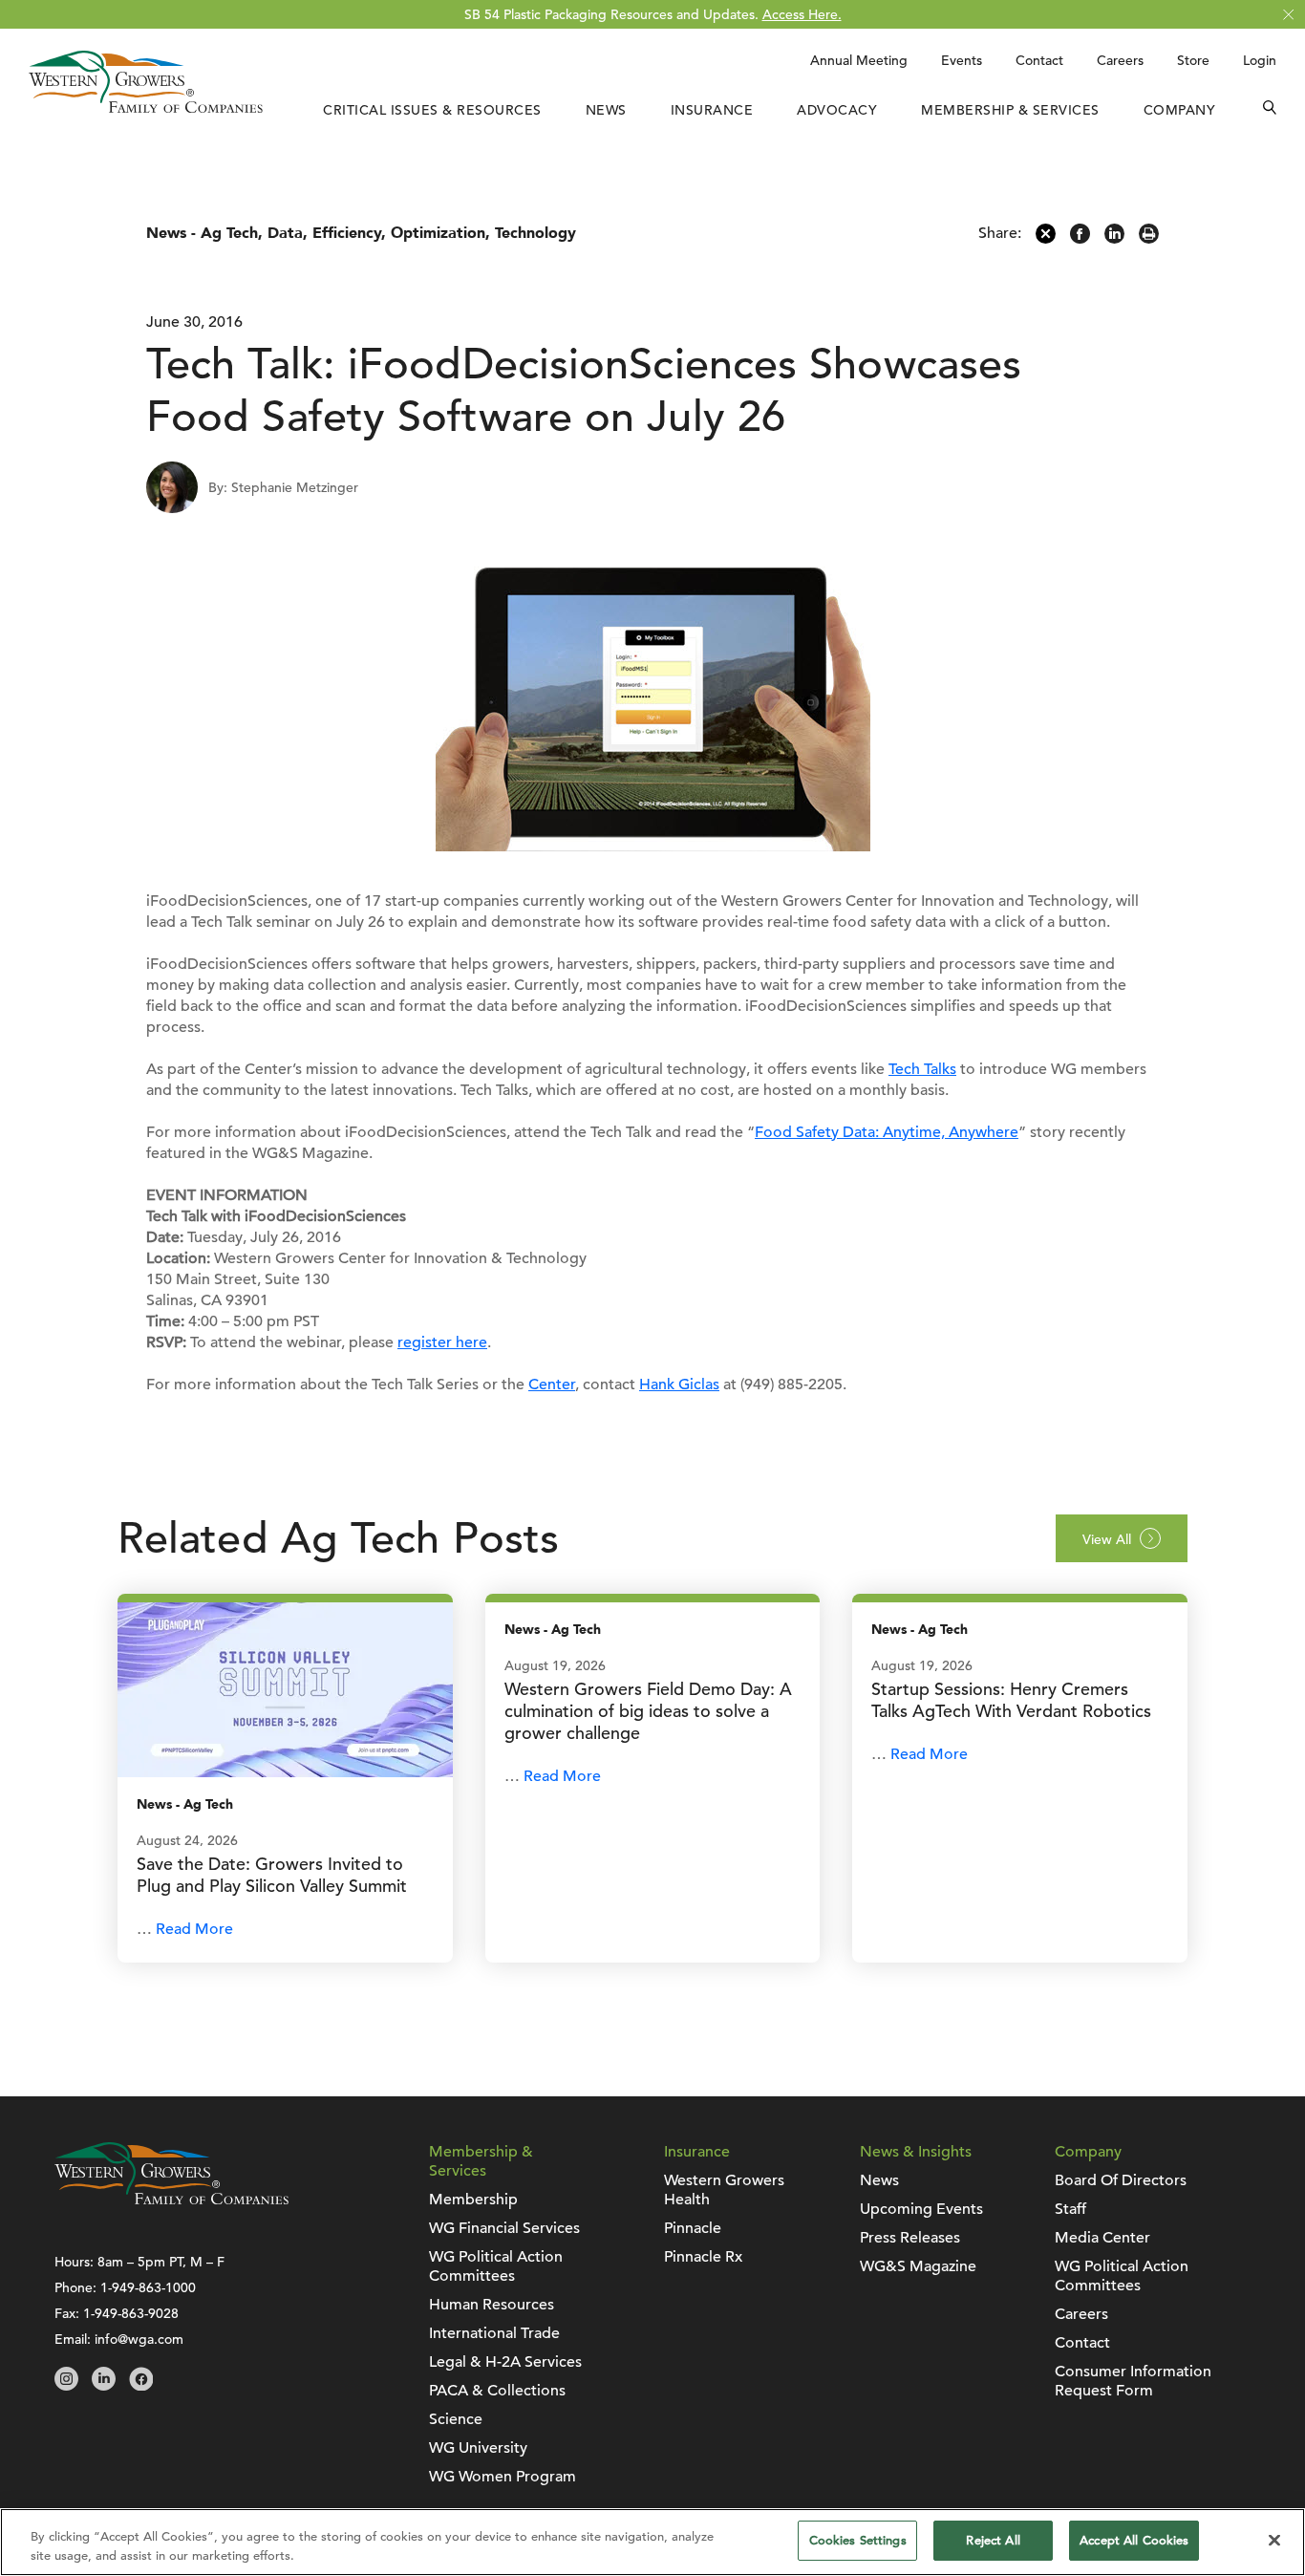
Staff (1070, 2209)
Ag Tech (229, 233)
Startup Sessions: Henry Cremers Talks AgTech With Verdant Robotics (1011, 1700)
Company (1180, 110)
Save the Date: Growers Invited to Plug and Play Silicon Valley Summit (272, 1875)
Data (285, 233)
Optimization (438, 233)
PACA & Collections (497, 2391)
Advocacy (837, 110)
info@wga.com (139, 2339)
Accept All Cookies (1134, 2540)
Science (456, 2419)
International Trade (494, 2333)
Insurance (712, 110)
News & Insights (916, 2152)
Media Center (1102, 2238)
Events (962, 60)
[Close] (1274, 2540)
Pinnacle (693, 2228)
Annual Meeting (859, 60)
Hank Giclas (679, 1385)
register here (442, 1342)
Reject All (993, 2540)
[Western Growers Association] (146, 108)
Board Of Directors (1121, 2180)
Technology (535, 233)
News (606, 110)
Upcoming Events (921, 2209)
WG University (478, 2448)
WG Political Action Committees (496, 2266)
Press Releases (910, 2238)
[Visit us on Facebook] (141, 2386)
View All (1107, 1539)
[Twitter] (1046, 239)
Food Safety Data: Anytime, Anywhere (887, 1132)
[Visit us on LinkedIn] (104, 2386)
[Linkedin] (1114, 239)
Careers (1120, 60)
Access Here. (802, 14)
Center (552, 1385)
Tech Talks (922, 1069)
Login (1260, 60)
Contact (1039, 60)
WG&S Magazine (918, 2266)
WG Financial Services (504, 2228)
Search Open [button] (1270, 110)
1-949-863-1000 (148, 2287)
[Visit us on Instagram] (66, 2386)
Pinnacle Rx (703, 2257)
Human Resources (492, 2305)
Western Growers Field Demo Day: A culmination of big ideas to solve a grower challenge (648, 1711)
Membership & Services (1010, 110)
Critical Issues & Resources (432, 110)
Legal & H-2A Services (505, 2362)
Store (1193, 60)
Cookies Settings (858, 2540)
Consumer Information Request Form (1133, 2381)
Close (1288, 15)
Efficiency (347, 233)
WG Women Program (503, 2477)
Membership (473, 2200)
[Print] (1149, 239)
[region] (652, 2542)
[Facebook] (1080, 239)
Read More (194, 1929)
